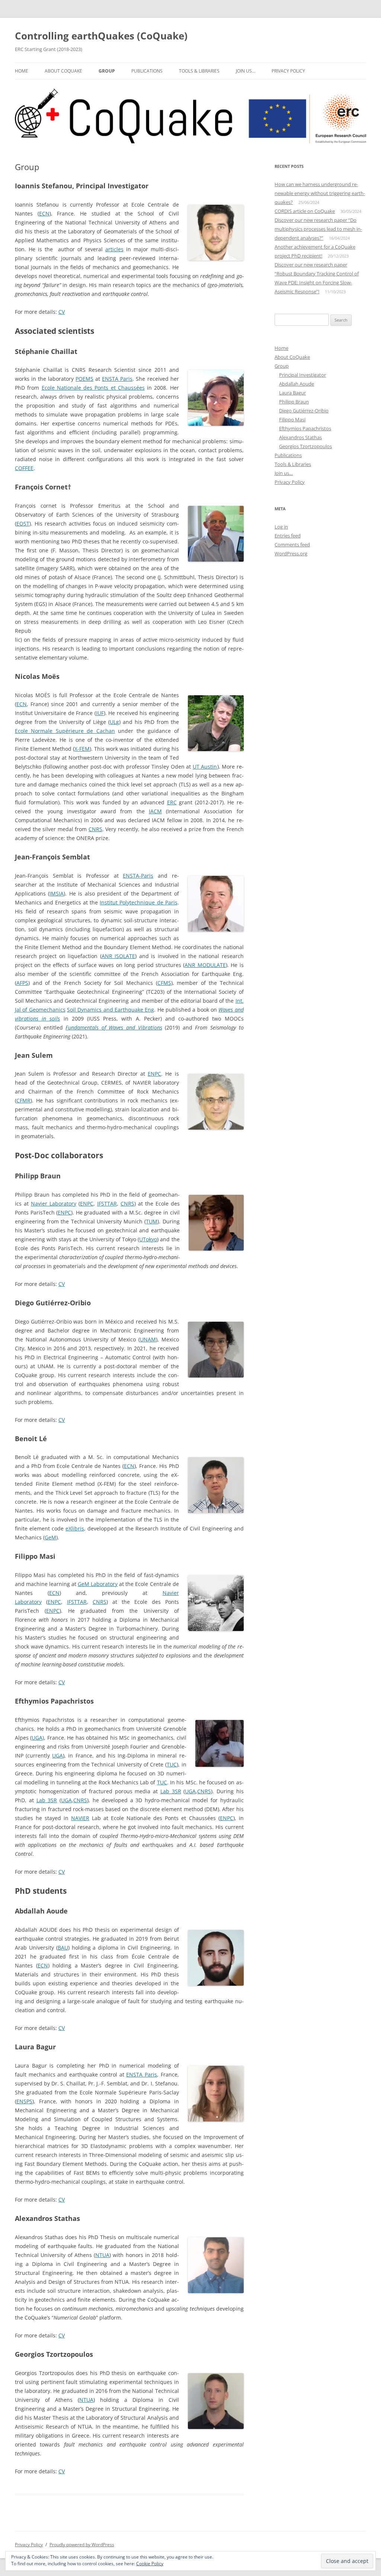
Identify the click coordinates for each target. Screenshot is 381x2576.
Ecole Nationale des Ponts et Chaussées (93, 388)
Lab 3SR (171, 1791)
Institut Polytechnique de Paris (138, 902)
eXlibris (75, 1528)
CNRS (95, 829)
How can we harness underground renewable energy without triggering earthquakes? (320, 193)
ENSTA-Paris (138, 876)
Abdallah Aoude (297, 384)
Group (107, 71)
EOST (23, 524)
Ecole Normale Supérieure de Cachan (65, 731)
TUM (152, 1221)
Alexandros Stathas (300, 437)
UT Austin (205, 767)
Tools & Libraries (199, 71)
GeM (50, 1537)
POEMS (84, 379)
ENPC (154, 1074)
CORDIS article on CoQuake (305, 211)
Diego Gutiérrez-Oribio (304, 411)
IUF (100, 713)
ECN (44, 213)
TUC (172, 1764)
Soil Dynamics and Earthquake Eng (111, 1010)
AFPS (22, 983)
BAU (63, 1948)
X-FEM (82, 749)
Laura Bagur (292, 393)
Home (22, 71)
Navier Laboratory (54, 1204)
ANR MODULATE (205, 965)
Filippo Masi (292, 419)
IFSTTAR (107, 1204)
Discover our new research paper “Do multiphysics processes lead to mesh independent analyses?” (318, 229)
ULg (114, 722)
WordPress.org (291, 553)
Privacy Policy (288, 71)
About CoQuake (63, 71)
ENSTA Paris (117, 379)
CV (62, 312)
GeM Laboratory (98, 1584)
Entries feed (288, 536)
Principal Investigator (302, 375)
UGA (57, 1755)
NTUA (102, 2255)
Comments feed (292, 545)
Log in (281, 527)
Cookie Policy (150, 2564)
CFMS (164, 983)
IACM (155, 811)
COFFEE (24, 468)
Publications (147, 71)
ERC (172, 802)
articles (114, 249)
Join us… (246, 71)
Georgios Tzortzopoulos (305, 446)
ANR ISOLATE (118, 956)
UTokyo (148, 1239)
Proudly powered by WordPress (82, 2545)
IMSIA (57, 893)
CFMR (23, 1100)
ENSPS (24, 2101)
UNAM (148, 1339)
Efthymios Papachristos (305, 428)
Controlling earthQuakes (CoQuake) (101, 36)
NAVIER (80, 1818)
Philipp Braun (294, 402)
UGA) (38, 1738)
